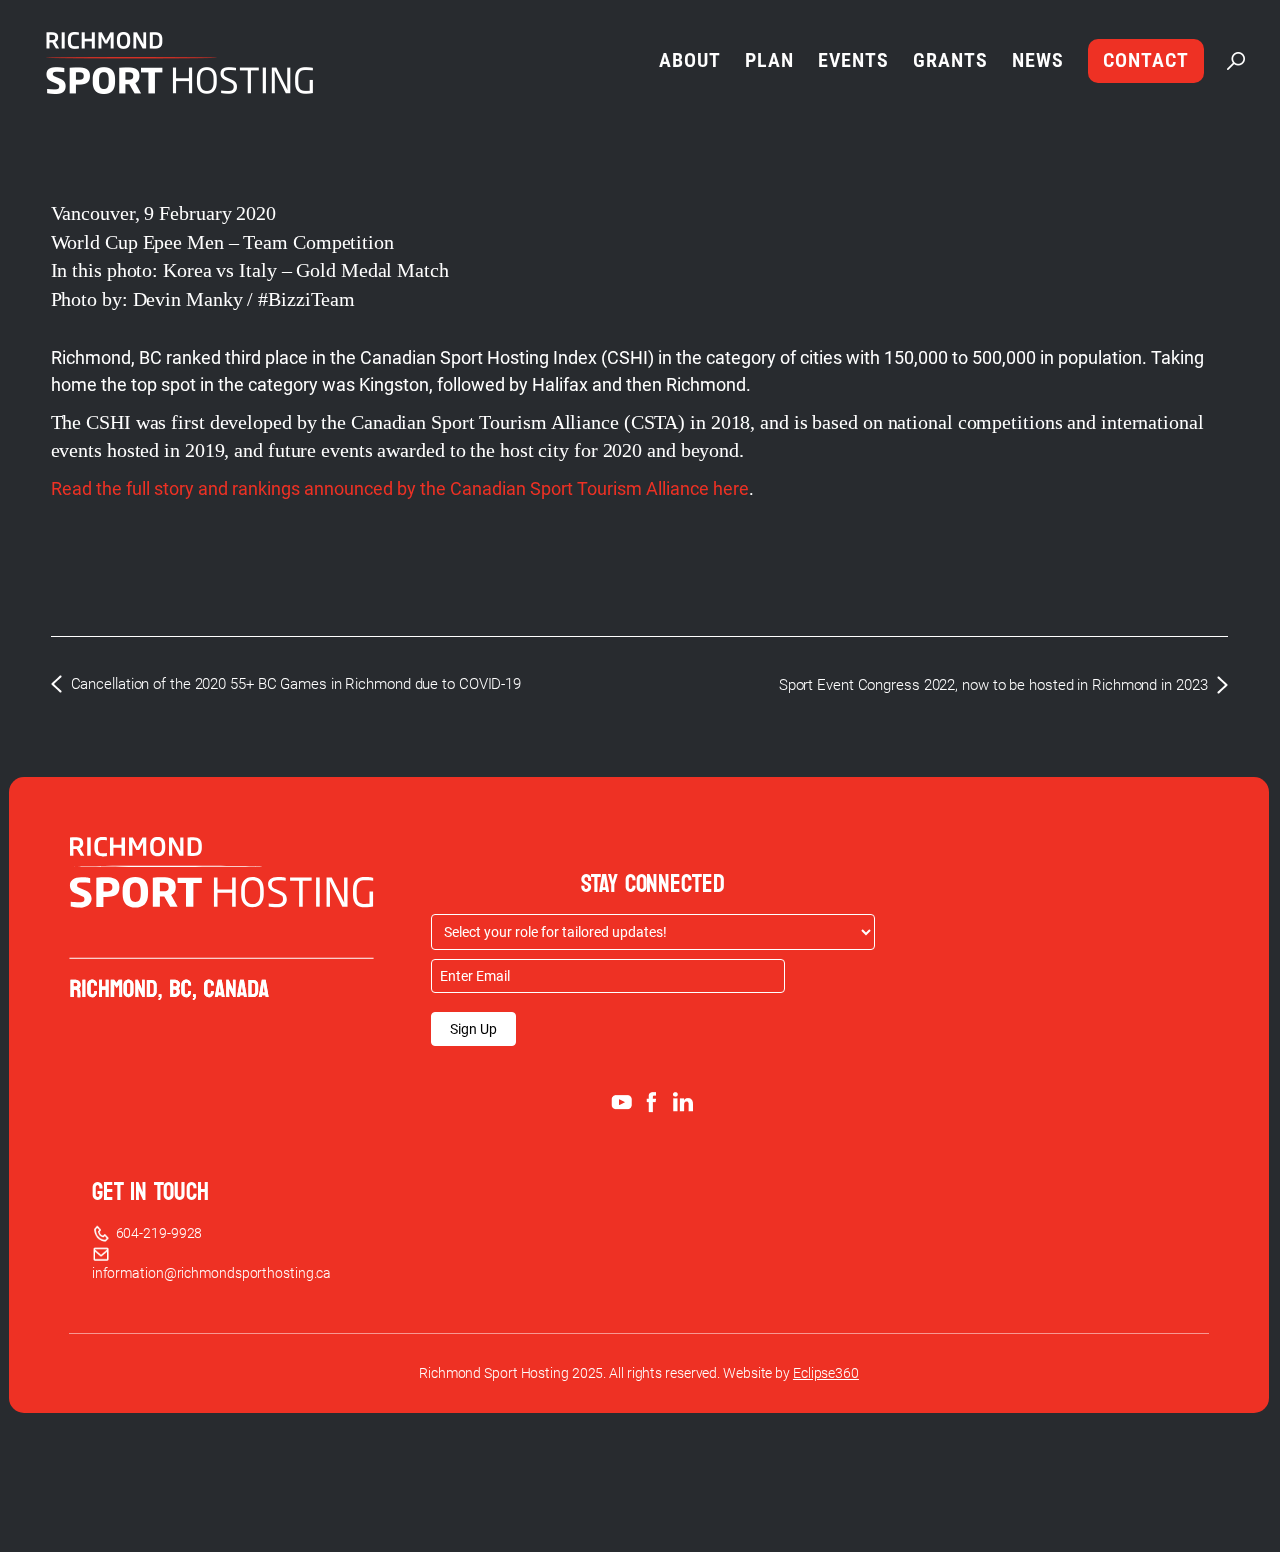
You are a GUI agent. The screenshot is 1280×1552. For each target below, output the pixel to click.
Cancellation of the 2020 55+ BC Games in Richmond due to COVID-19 (296, 684)
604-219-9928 (156, 1233)
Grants (950, 60)
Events (853, 60)
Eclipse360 (826, 1373)
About (690, 60)
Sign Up (473, 1029)
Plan (769, 60)
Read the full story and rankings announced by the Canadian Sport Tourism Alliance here (400, 488)
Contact (1146, 60)
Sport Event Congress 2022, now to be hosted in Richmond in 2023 (993, 685)
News (1038, 60)
